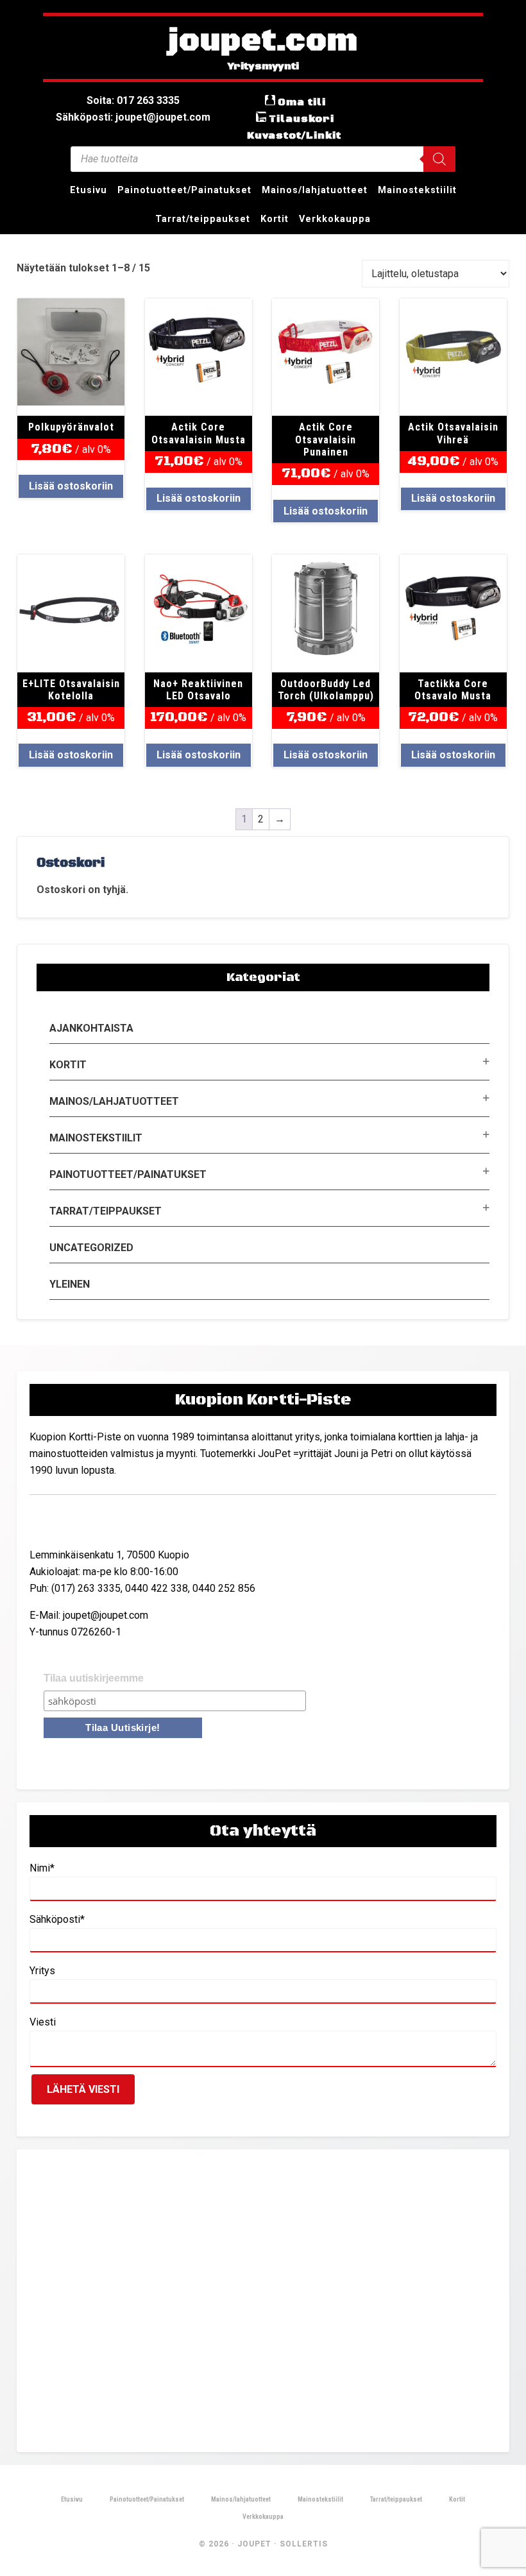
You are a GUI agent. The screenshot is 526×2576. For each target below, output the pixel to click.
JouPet (254, 2544)
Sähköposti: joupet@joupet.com (133, 117)
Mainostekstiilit (96, 1138)
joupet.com (263, 42)
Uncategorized (91, 1248)
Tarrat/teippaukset (106, 1211)
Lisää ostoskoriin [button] (71, 486)
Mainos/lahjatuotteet (114, 1101)
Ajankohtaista (91, 1028)
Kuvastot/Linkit (294, 135)
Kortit (68, 1065)
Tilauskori (301, 119)
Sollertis (304, 2544)
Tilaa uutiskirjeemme (94, 1678)
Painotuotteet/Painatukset (128, 1174)
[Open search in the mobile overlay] (263, 159)
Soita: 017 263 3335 (133, 100)
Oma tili (302, 102)
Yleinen (70, 1284)
